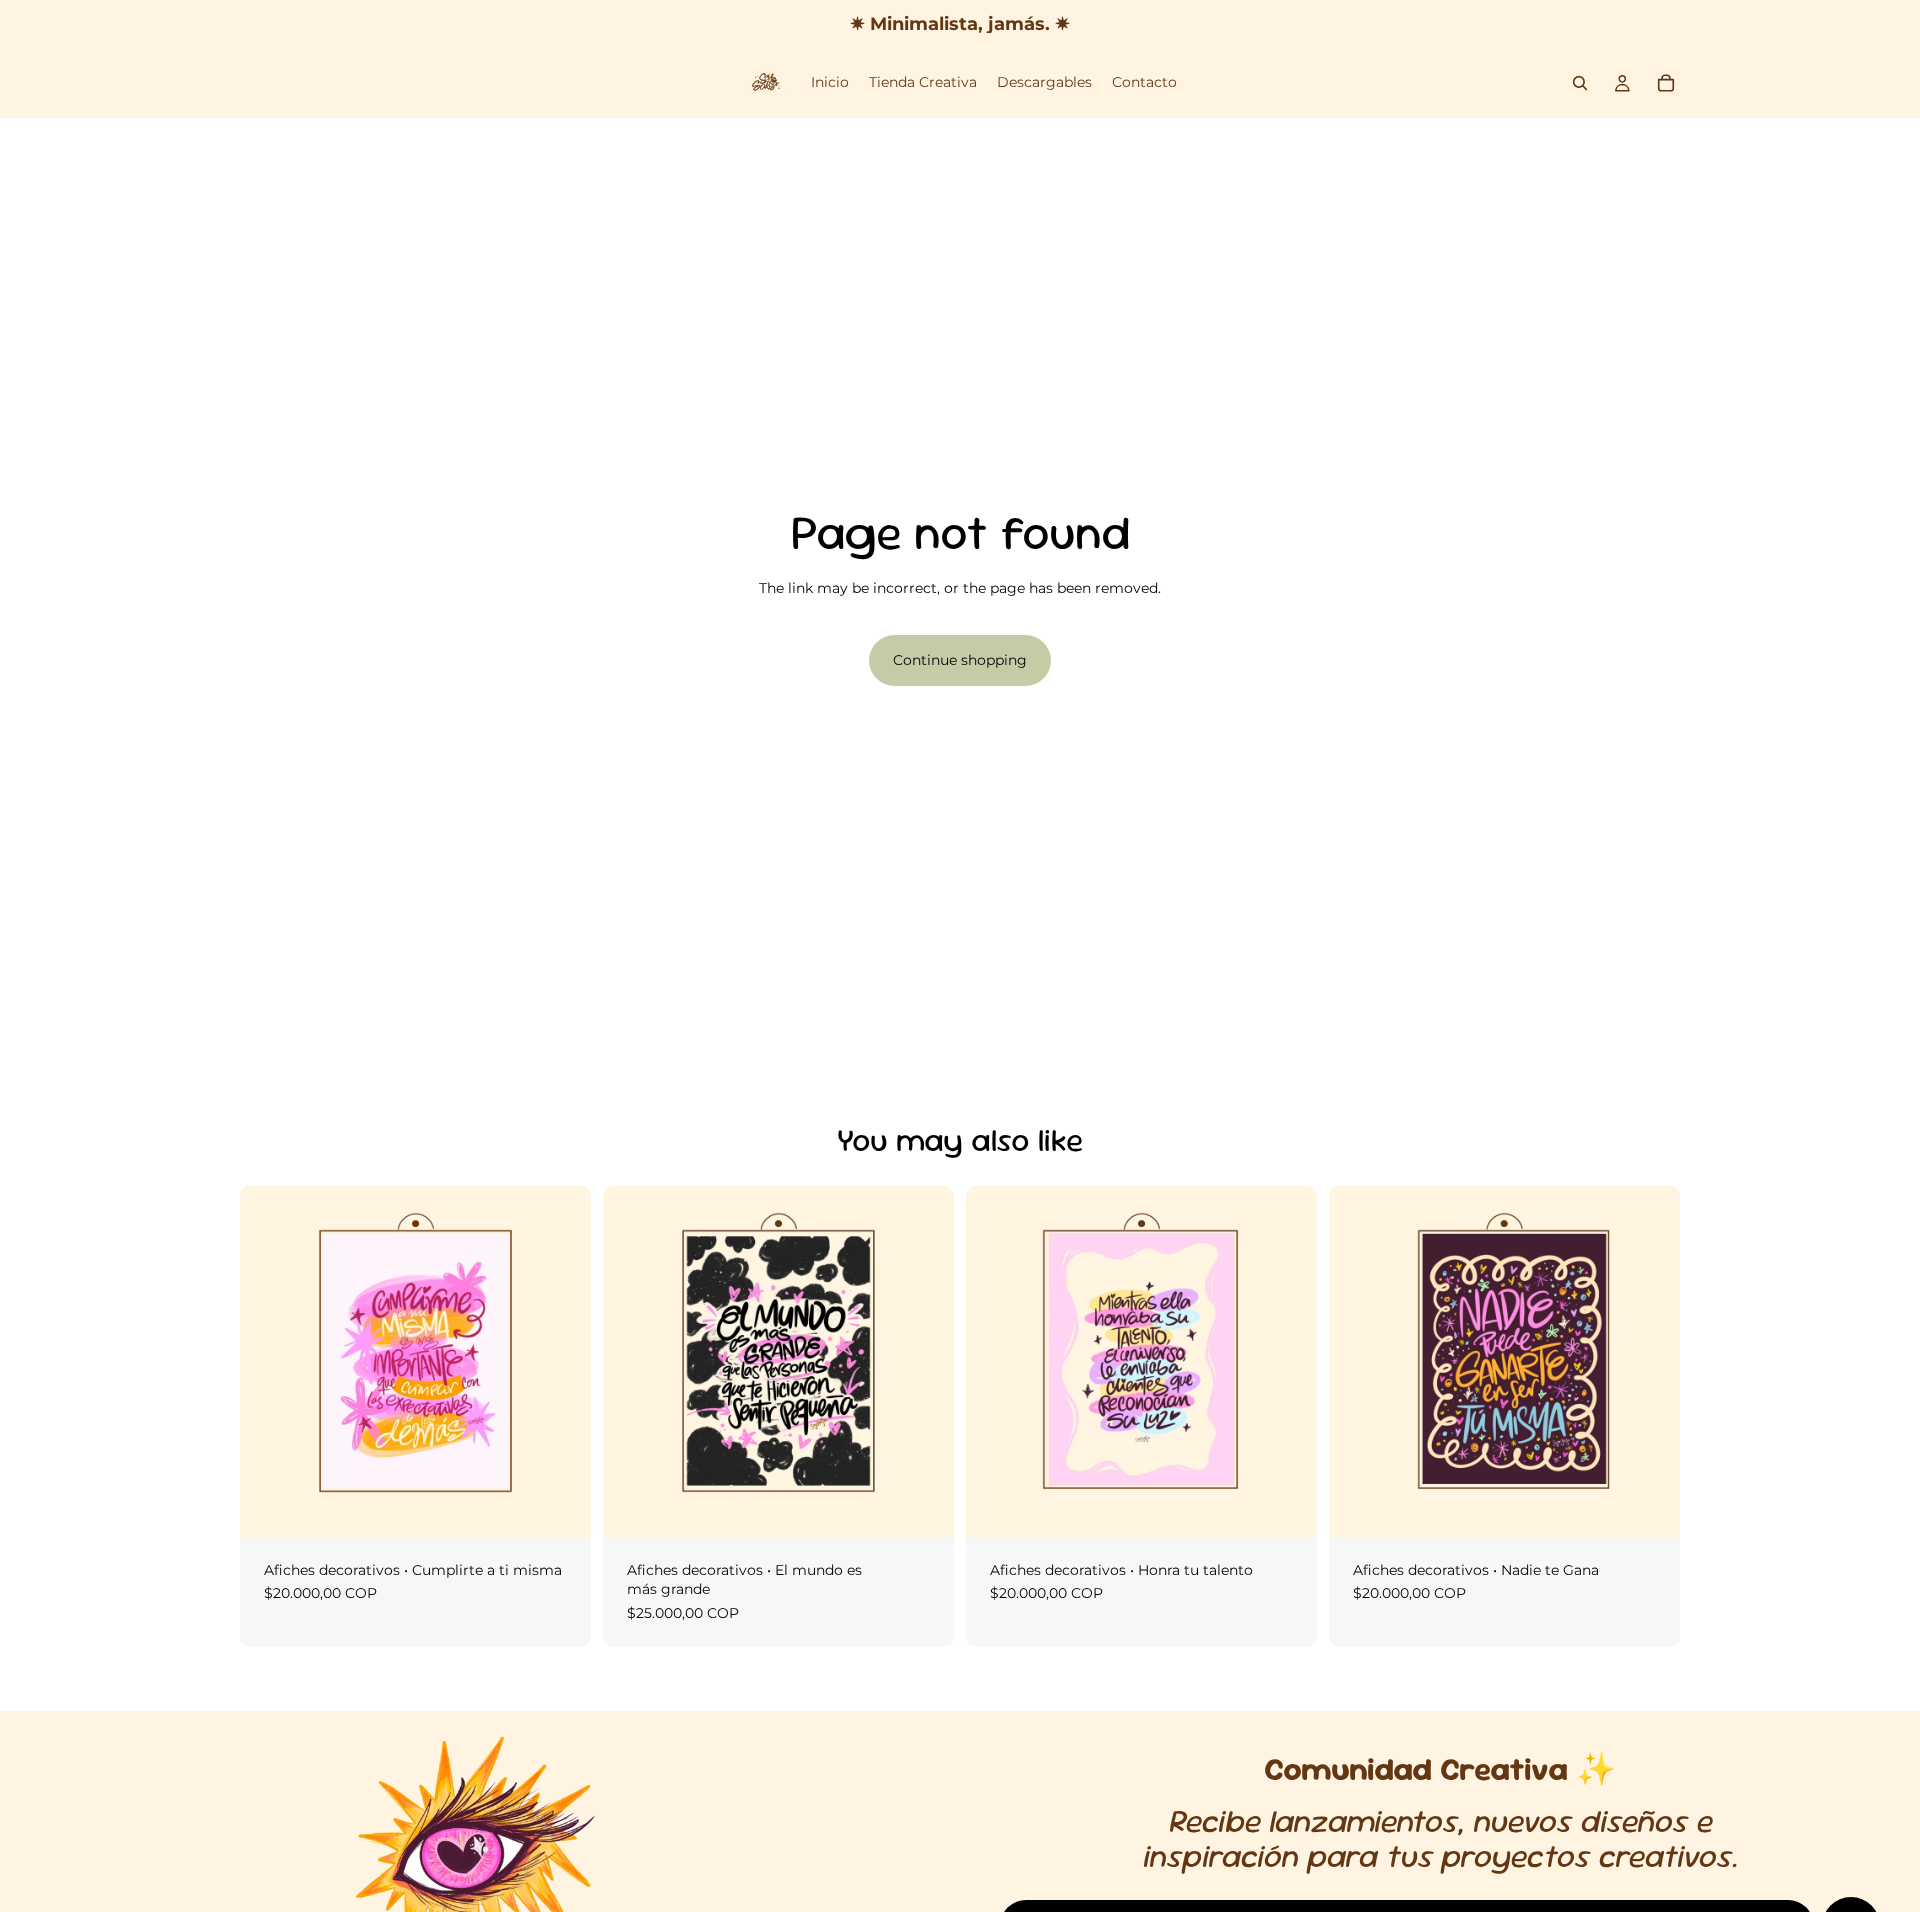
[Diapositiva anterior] (633, 1361)
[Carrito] (1666, 83)
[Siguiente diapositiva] (924, 1361)
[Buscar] (1580, 83)
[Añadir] (560, 1506)
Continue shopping (960, 660)
